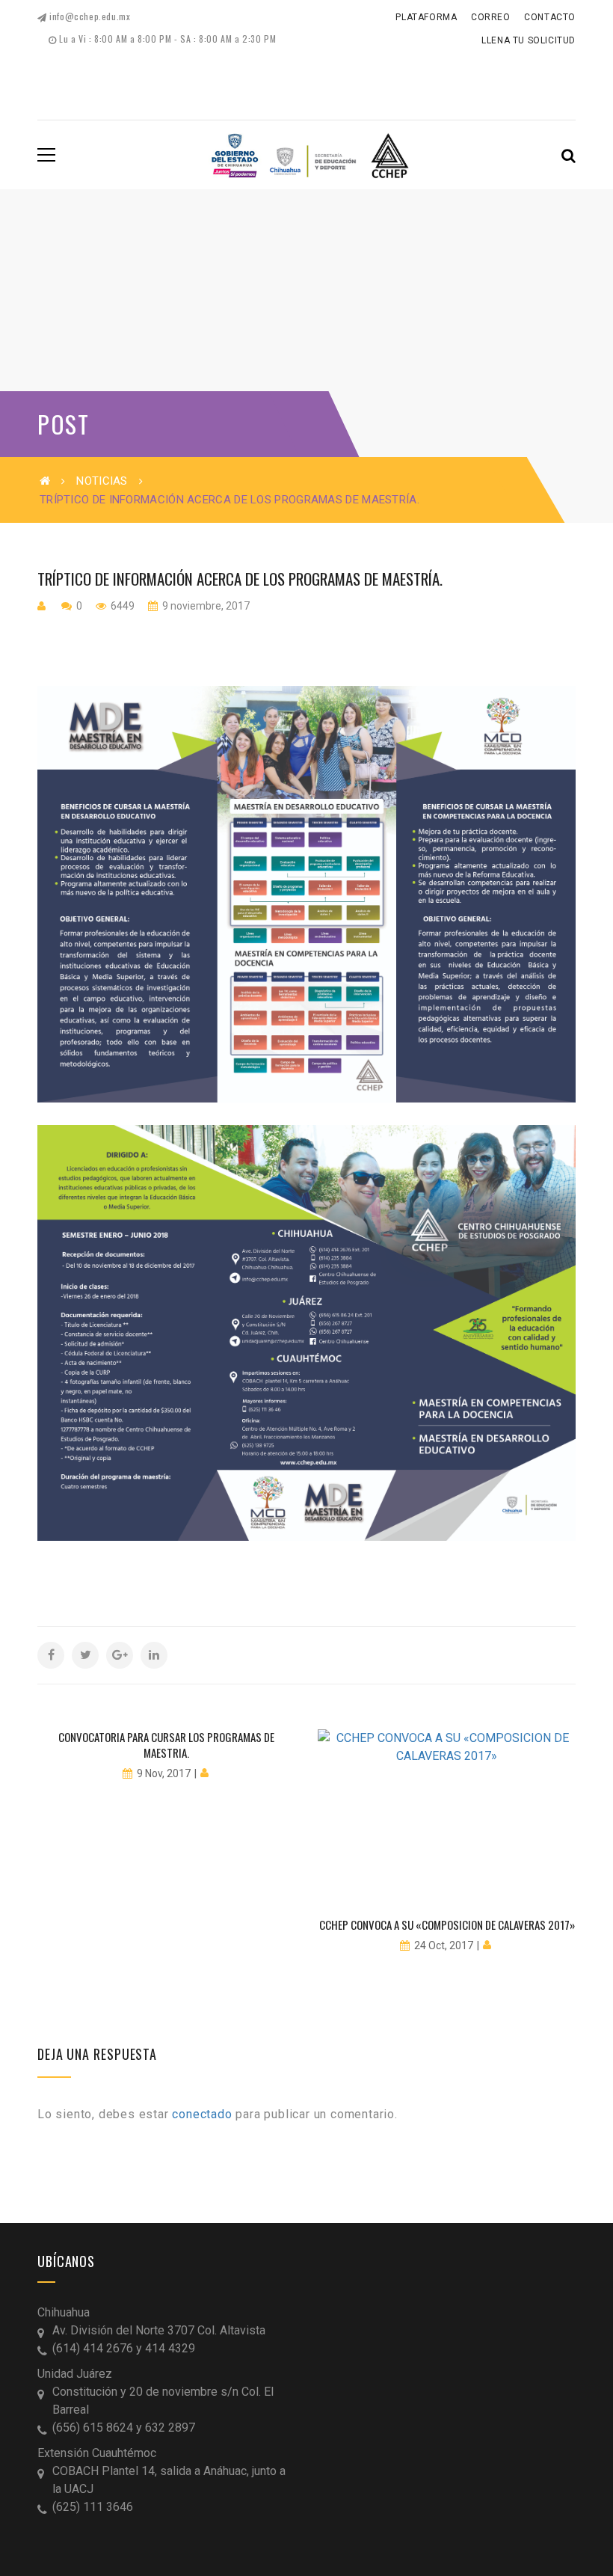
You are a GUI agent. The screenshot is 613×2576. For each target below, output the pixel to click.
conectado (202, 2114)
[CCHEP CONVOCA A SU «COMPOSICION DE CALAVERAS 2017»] (447, 1816)
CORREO (491, 17)
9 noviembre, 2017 (205, 606)
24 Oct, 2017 (444, 1945)
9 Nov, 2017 (164, 1773)
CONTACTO (550, 17)
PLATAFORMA (426, 17)
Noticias (102, 481)
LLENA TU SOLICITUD (529, 40)
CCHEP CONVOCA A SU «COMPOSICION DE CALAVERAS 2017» (447, 1925)
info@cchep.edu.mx (89, 16)
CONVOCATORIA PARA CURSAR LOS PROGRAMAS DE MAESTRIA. (166, 1745)
